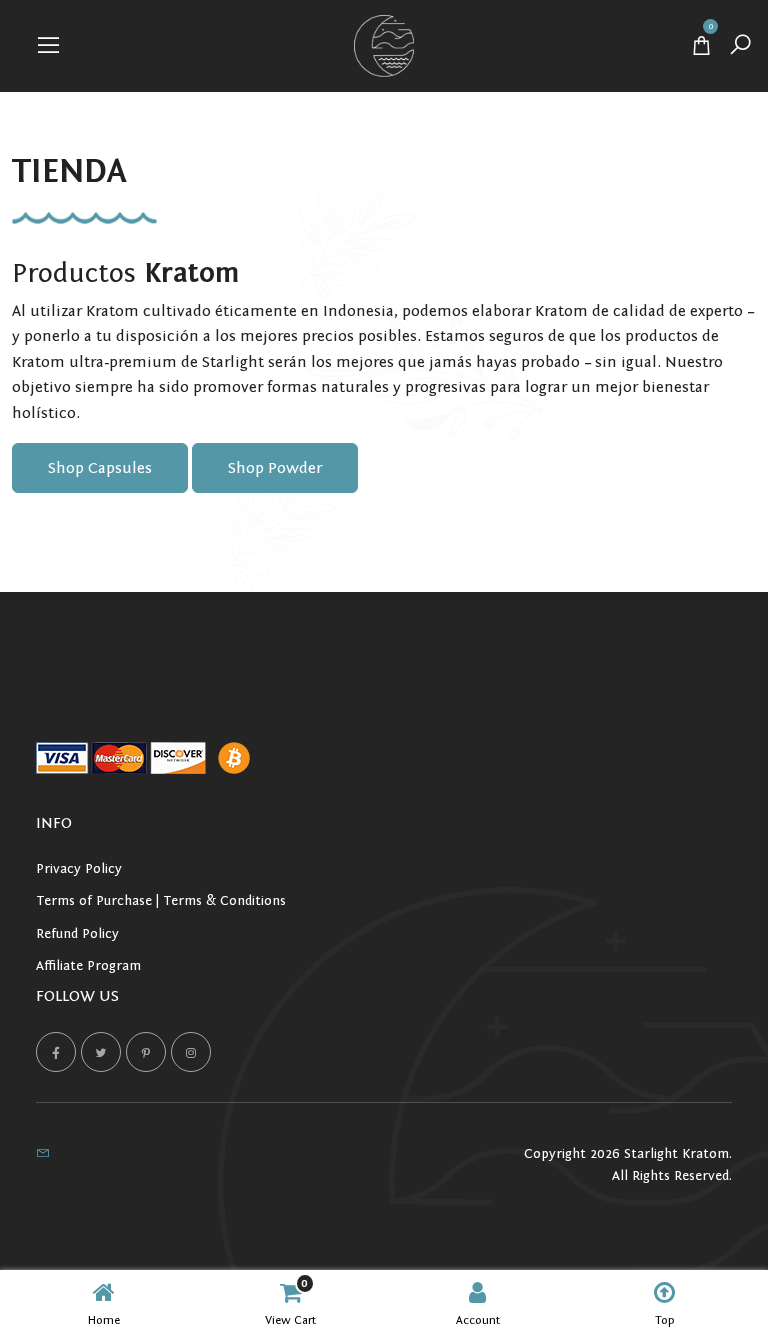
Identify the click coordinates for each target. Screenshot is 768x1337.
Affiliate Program (88, 966)
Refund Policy (77, 934)
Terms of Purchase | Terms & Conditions (161, 901)
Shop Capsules (100, 468)
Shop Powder (275, 468)
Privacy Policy (79, 869)
